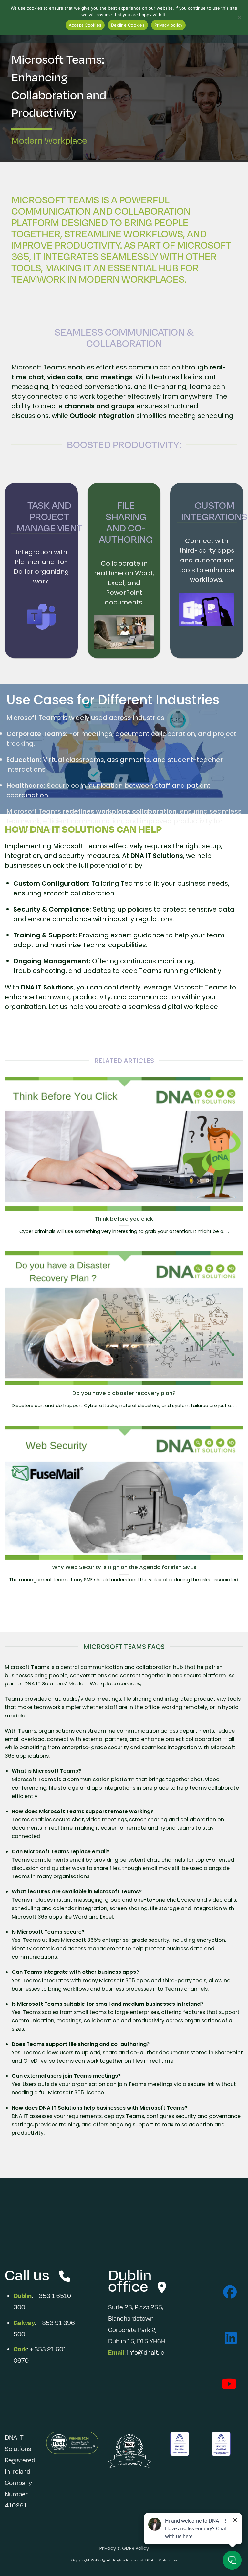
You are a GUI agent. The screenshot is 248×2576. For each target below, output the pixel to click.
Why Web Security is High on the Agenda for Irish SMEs (124, 1567)
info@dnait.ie (146, 2352)
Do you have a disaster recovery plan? (124, 1393)
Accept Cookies (85, 25)
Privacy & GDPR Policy (124, 2548)
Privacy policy (169, 25)
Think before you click (124, 1219)
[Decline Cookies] (239, 19)
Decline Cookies (128, 25)
